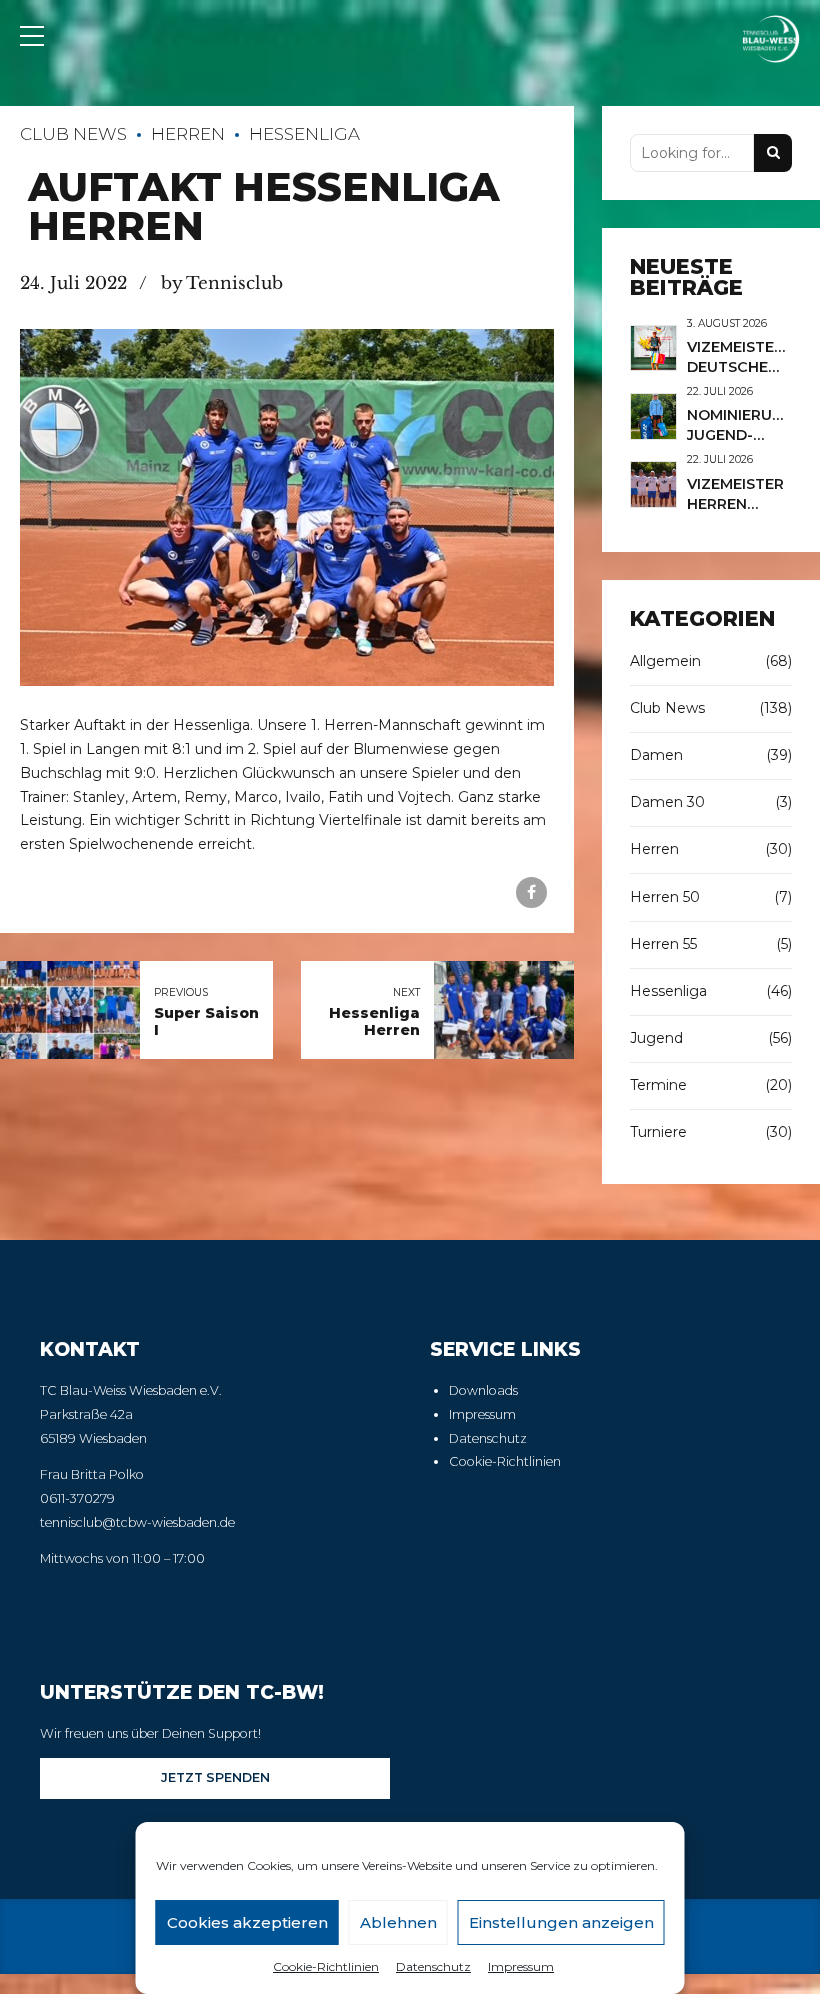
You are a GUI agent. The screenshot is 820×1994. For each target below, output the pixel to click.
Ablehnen (398, 1922)
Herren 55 (663, 944)
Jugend (656, 1038)
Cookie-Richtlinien (326, 1966)
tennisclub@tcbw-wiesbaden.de (137, 1522)
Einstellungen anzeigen (561, 1922)
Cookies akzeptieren (247, 1922)
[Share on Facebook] (531, 892)
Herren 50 (665, 897)
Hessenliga (304, 134)
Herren (188, 134)
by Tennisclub (222, 283)
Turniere (658, 1132)
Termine (658, 1085)
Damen (656, 755)
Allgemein (665, 661)
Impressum (521, 1966)
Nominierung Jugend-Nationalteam (747, 435)
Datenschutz (433, 1966)
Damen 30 (667, 802)
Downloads (483, 1390)
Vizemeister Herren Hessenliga (735, 504)
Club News (73, 134)
